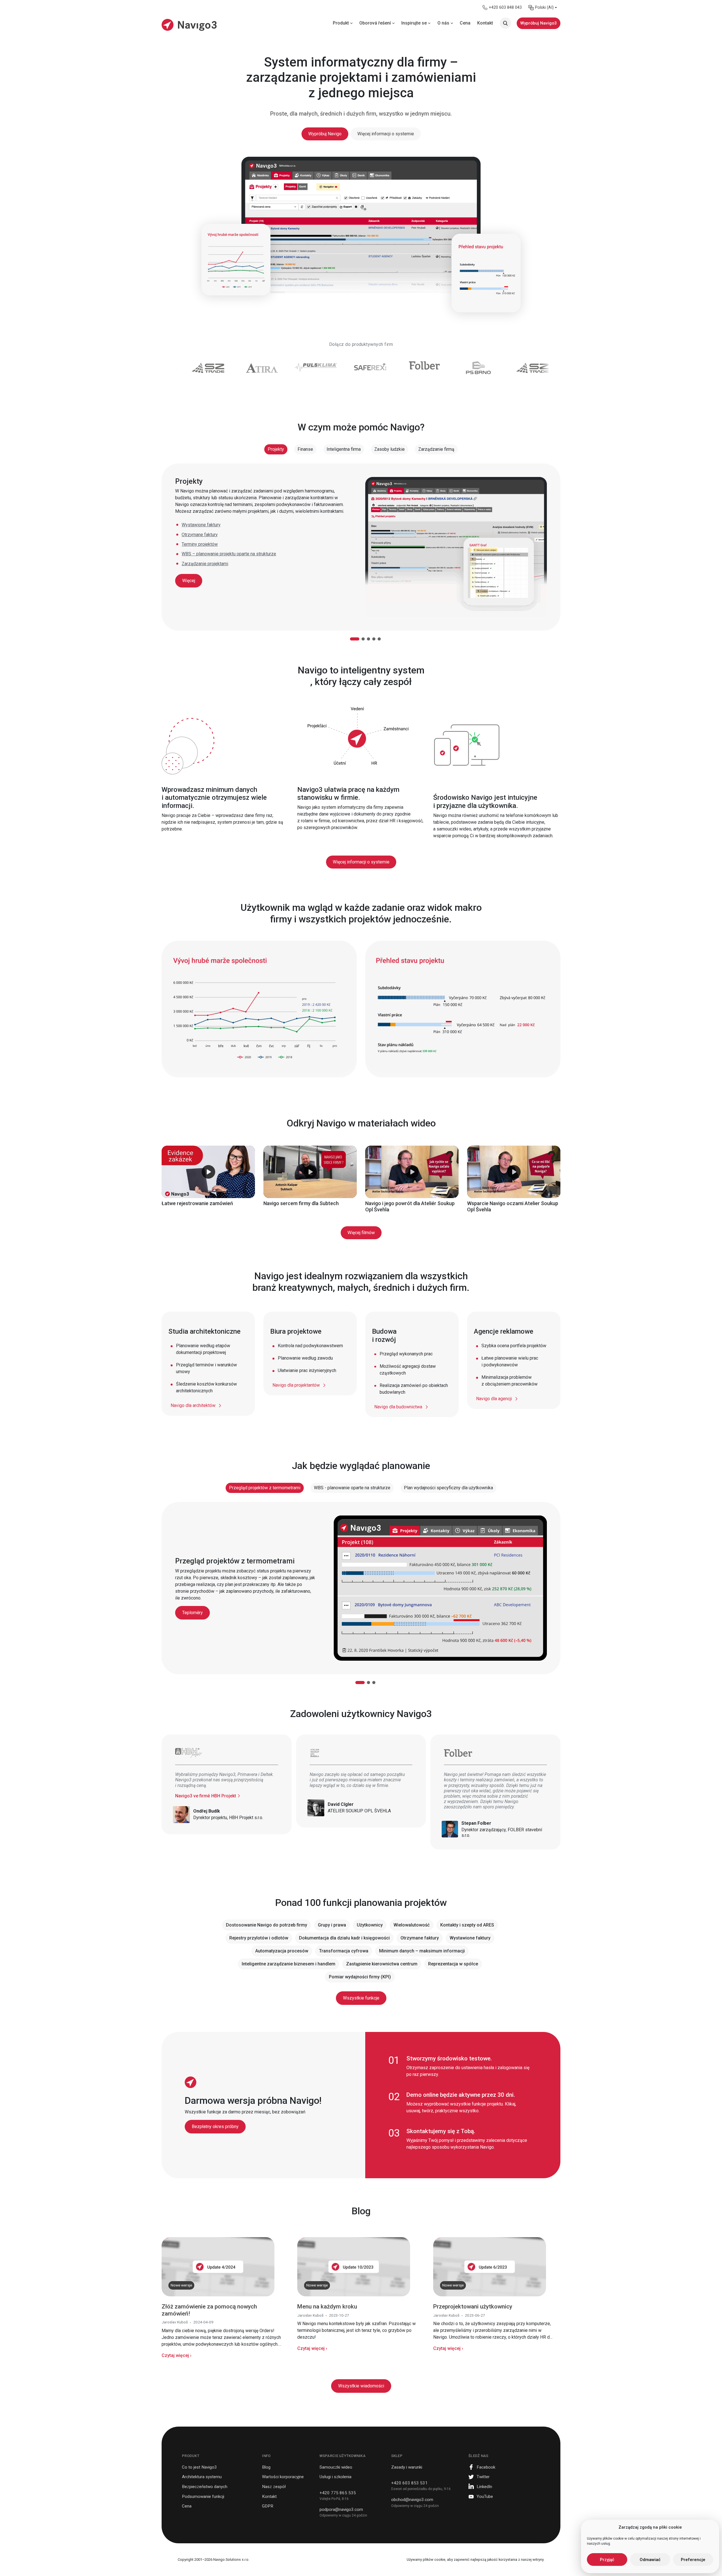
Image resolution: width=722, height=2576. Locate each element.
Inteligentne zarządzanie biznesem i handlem (289, 1964)
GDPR (268, 2506)
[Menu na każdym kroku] (354, 2266)
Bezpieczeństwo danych (205, 2487)
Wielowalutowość (411, 1925)
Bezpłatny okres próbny (215, 2127)
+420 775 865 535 (338, 2493)
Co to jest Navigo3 (199, 2467)
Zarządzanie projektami (205, 564)
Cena (187, 2506)
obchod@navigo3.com (412, 2500)
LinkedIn (484, 2487)
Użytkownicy (370, 1925)
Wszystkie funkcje (361, 1998)
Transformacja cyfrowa (344, 1951)
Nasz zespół (274, 2487)
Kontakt (269, 2497)
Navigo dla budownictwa (398, 1407)
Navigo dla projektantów (296, 1385)
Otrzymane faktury (200, 535)
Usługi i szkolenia (335, 2477)
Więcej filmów (361, 1233)
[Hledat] (505, 23)
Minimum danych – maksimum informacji (422, 1951)
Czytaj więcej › (177, 2355)
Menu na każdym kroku (327, 2307)
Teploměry (192, 1613)
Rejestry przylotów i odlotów (259, 1938)
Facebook (486, 2467)
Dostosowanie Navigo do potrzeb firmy (267, 1925)
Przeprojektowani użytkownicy (473, 2307)
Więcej (189, 581)
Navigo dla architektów (193, 1405)
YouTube (485, 2497)
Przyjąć (607, 2560)
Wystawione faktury (201, 525)
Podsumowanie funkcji (203, 2497)
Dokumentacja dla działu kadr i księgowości (344, 1938)
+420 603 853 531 (409, 2483)
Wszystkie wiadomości (361, 2386)
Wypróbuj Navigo (325, 134)
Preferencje (693, 2560)
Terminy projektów (200, 544)
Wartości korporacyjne (283, 2477)
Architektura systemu (202, 2477)
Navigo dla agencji (494, 1399)
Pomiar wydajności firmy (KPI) (360, 1977)
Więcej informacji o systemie (386, 134)
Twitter (483, 2477)
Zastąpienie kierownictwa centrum (382, 1964)
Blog (266, 2467)
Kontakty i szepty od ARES (467, 1925)
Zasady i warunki (407, 2467)
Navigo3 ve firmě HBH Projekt (206, 1796)
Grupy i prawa (332, 1925)
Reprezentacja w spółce (453, 1964)
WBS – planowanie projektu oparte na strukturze (229, 554)
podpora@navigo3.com (341, 2509)
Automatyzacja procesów (282, 1951)
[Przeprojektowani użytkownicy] (490, 2266)
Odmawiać (650, 2560)
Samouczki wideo (336, 2467)
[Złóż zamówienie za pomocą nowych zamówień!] (218, 2266)
